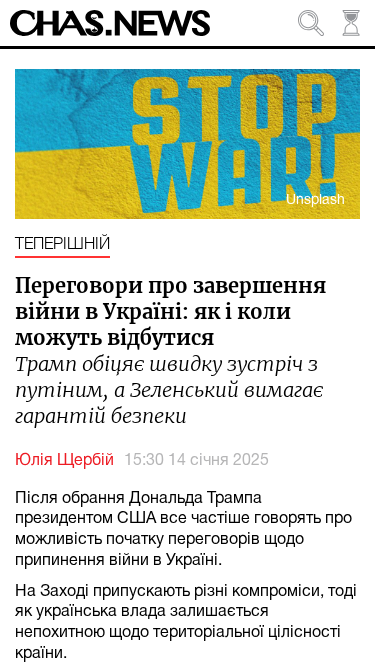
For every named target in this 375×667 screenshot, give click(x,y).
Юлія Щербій (64, 461)
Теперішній (62, 245)
